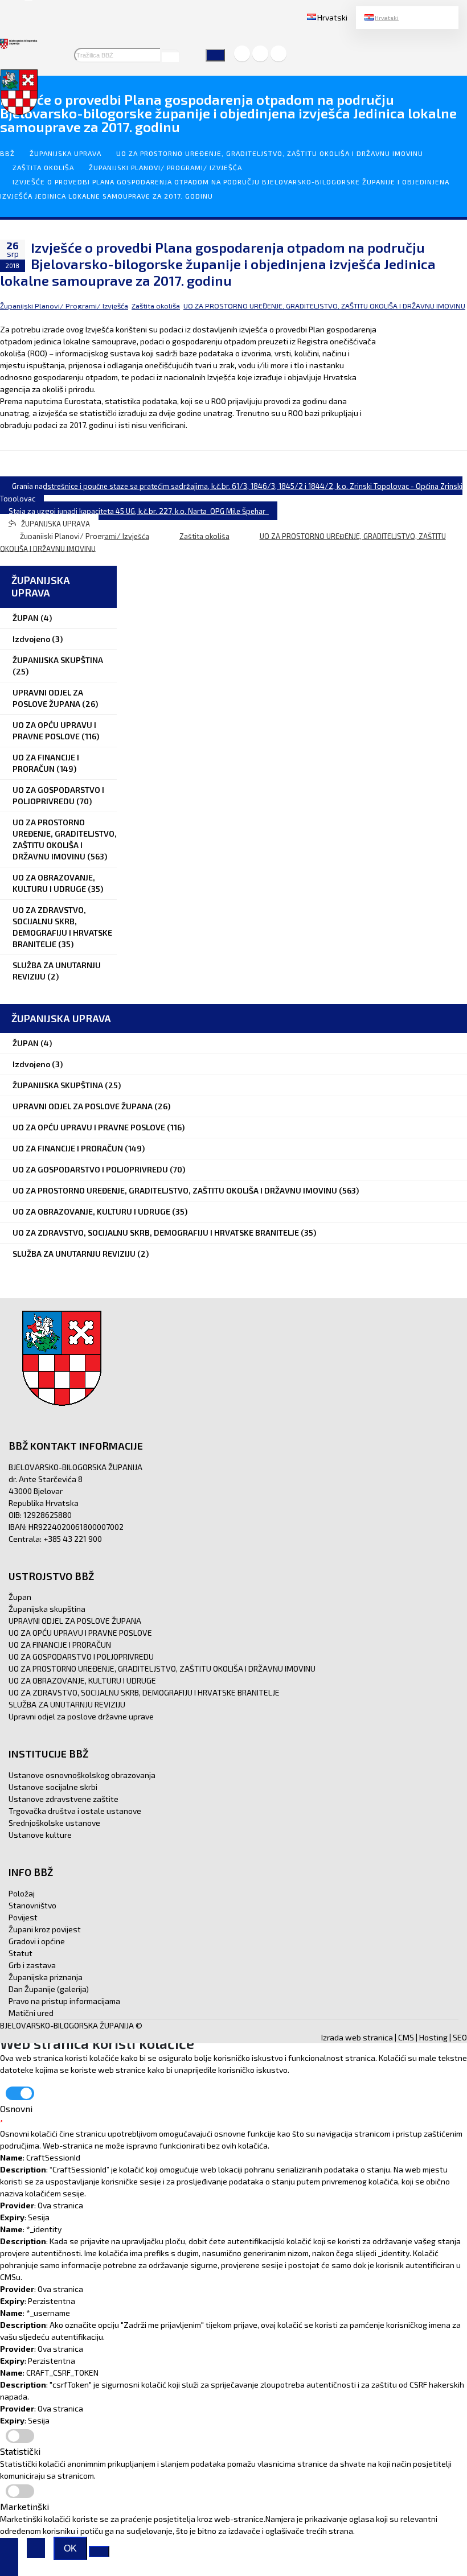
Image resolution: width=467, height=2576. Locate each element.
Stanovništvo (32, 1905)
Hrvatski (387, 18)
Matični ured (31, 2013)
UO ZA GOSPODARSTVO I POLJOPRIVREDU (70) (58, 795)
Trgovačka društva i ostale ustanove (75, 1811)
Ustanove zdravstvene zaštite (64, 1799)
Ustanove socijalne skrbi (53, 1787)
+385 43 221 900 (73, 1539)
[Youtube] (278, 54)
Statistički (20, 2451)
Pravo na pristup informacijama (64, 2001)
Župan (20, 1597)
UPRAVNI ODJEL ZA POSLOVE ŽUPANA (75, 1621)
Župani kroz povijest (45, 1929)
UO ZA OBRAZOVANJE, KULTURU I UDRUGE (82, 1680)
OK (70, 2548)
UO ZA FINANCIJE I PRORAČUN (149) (46, 763)
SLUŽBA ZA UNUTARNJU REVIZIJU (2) (57, 971)
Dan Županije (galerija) (49, 1989)
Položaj (22, 1893)
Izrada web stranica (357, 2037)
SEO (460, 2037)
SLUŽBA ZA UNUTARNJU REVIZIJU (67, 1704)
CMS (406, 2037)
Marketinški (24, 2506)
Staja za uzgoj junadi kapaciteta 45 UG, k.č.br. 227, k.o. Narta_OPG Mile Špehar (139, 511)
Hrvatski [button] (332, 17)
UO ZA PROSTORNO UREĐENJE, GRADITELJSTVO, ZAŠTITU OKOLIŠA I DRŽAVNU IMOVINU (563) (65, 839)
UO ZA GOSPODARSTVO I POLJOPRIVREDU (81, 1657)
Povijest (23, 1917)
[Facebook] (242, 54)
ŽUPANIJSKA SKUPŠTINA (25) (58, 666)
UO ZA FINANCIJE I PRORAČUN (60, 1645)
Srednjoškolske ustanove (54, 1823)
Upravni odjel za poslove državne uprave (81, 1716)
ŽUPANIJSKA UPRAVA (65, 153)
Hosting (433, 2037)
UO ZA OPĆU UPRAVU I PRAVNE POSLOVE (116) (56, 731)
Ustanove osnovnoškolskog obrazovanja (82, 1775)
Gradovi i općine (37, 1941)
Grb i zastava (32, 1965)
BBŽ (7, 153)
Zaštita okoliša (43, 167)
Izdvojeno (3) (38, 639)
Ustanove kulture (40, 1835)
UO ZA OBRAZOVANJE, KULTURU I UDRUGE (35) (58, 883)
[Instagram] (260, 54)
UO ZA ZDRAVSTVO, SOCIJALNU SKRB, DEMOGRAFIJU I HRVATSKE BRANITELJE (144, 1692)
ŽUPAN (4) (32, 618)
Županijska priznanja (46, 1977)
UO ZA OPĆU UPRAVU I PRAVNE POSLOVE (80, 1633)
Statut (21, 1953)
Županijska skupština (47, 1609)
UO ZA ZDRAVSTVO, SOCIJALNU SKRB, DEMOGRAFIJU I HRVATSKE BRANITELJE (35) (62, 927)
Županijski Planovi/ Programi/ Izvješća (165, 167)
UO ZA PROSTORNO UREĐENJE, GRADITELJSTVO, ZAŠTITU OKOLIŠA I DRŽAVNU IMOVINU (270, 153)
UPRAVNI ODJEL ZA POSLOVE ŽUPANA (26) (55, 698)
